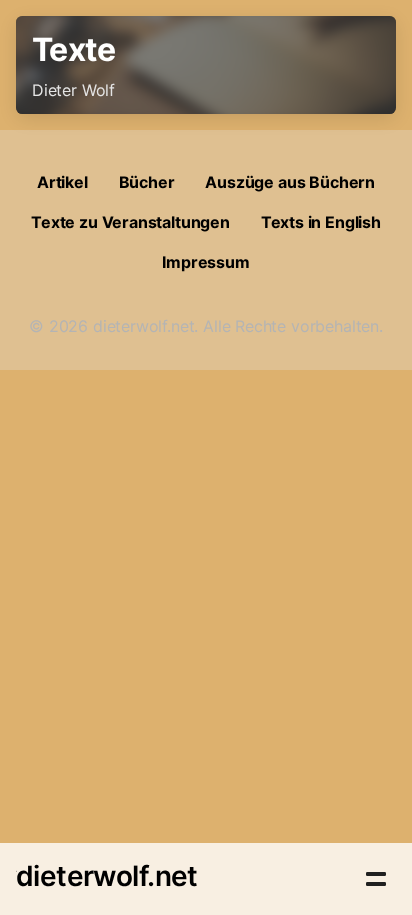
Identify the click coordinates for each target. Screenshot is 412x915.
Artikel (62, 182)
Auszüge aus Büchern (290, 182)
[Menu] (376, 879)
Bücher (147, 182)
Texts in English (321, 222)
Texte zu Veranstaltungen (130, 222)
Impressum (205, 262)
